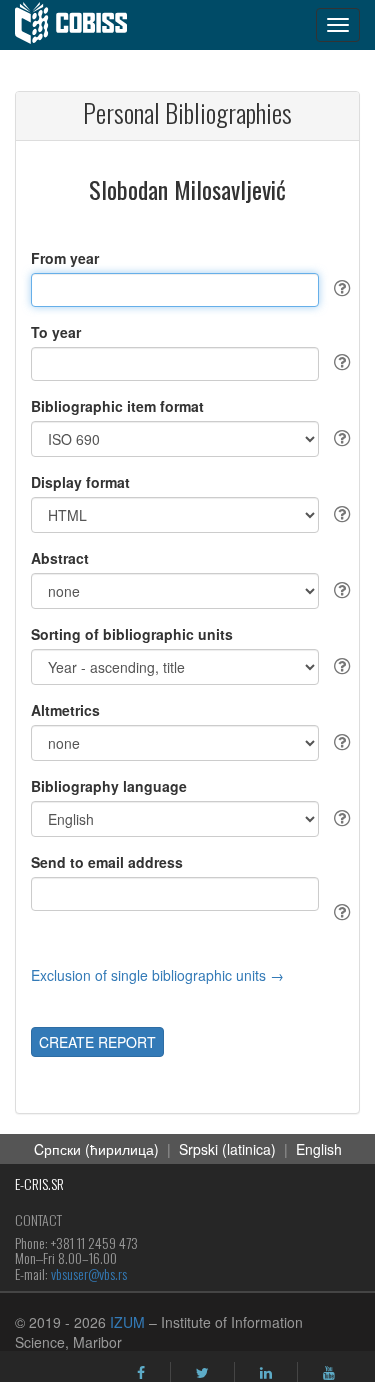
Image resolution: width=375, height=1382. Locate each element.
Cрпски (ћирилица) (96, 1149)
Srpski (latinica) (227, 1149)
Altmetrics (65, 710)
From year (65, 258)
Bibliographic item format (117, 406)
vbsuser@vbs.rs (89, 1273)
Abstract (60, 558)
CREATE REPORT (97, 1042)
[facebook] (141, 1373)
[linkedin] (266, 1373)
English (319, 1149)
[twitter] (202, 1373)
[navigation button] (338, 25)
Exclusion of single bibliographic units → (157, 975)
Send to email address (107, 862)
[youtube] (329, 1373)
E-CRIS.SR (39, 1183)
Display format (80, 482)
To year (56, 332)
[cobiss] (81, 25)
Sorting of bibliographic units (132, 634)
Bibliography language (109, 786)
